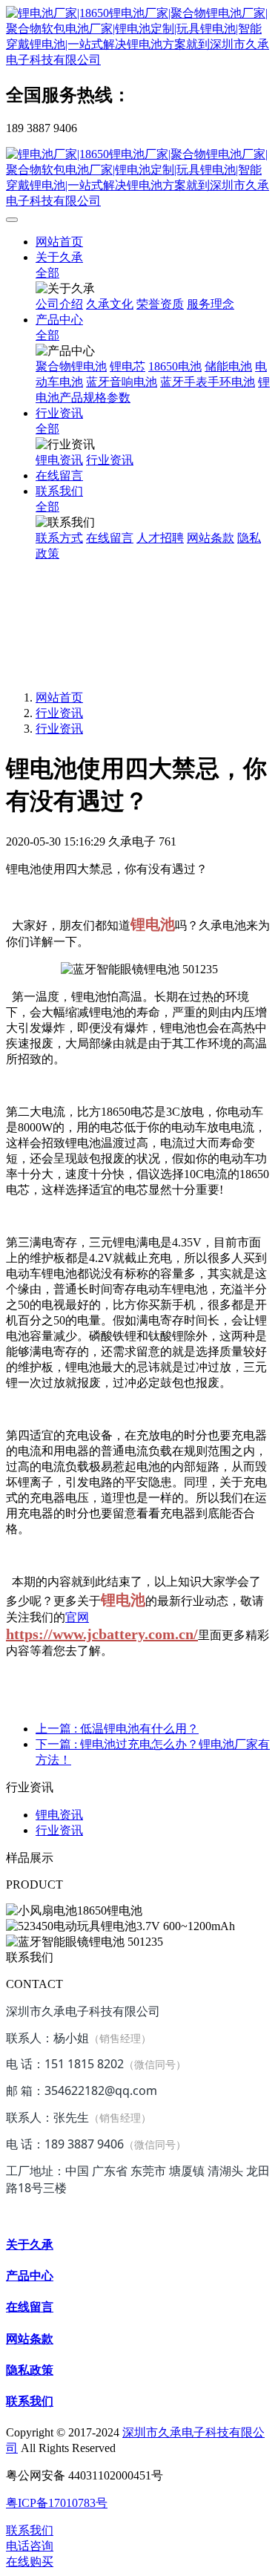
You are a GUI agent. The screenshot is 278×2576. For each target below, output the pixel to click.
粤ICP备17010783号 (57, 2503)
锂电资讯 (59, 1815)
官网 (77, 1617)
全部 (47, 273)
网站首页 (59, 242)
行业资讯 (59, 713)
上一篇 (117, 1729)
